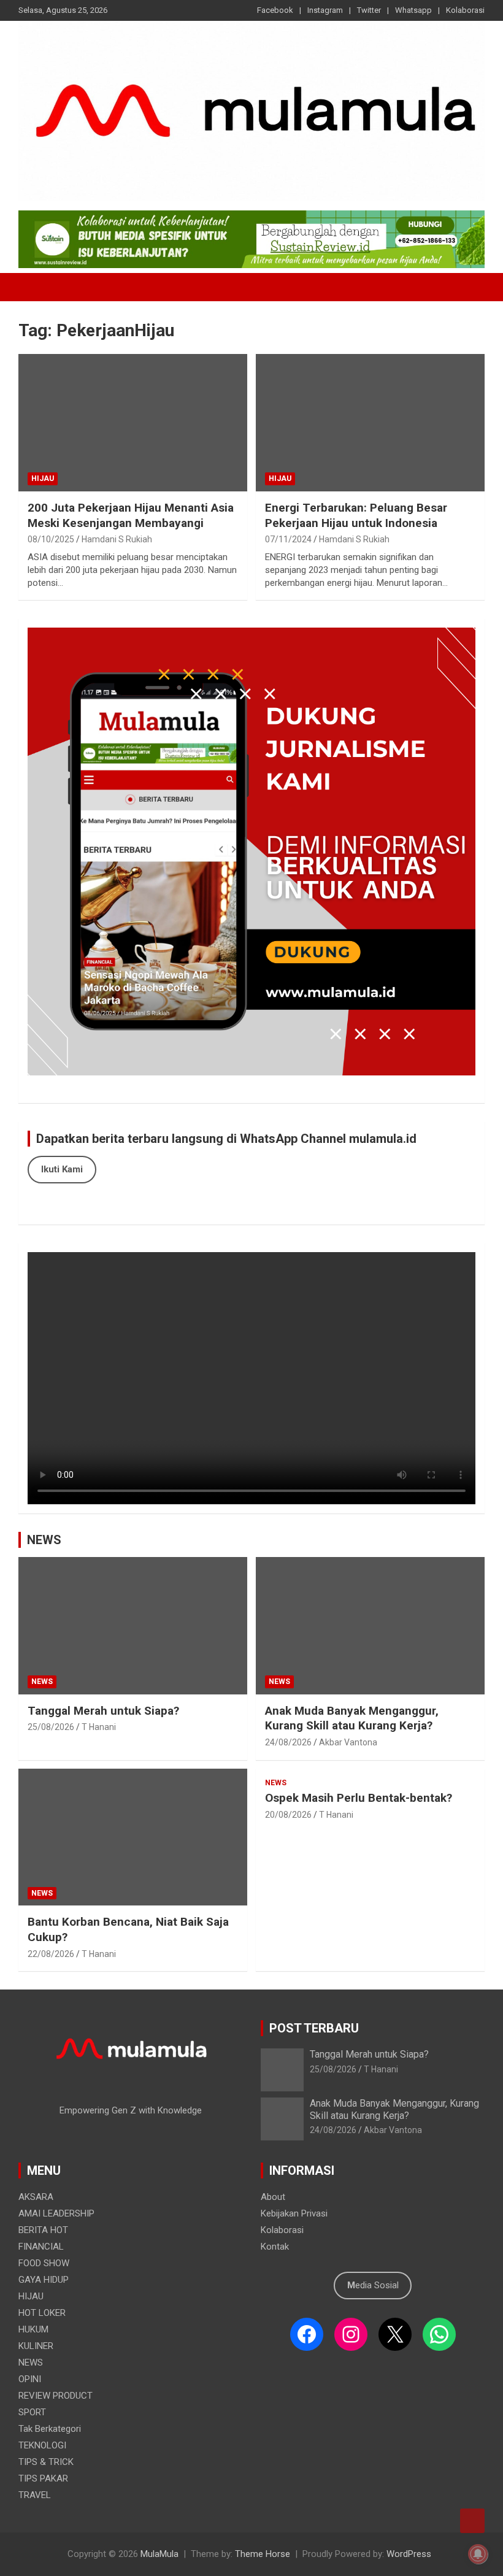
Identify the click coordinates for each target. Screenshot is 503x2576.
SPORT (32, 2412)
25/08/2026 (51, 1727)
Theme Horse (263, 2554)
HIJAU (43, 479)
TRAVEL (35, 2495)
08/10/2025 (51, 539)
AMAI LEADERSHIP (56, 2213)
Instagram (325, 10)
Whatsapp (413, 10)
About (273, 2197)
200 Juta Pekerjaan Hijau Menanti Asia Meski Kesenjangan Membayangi (131, 515)
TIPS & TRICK (46, 2462)
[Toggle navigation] (34, 287)
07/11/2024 (288, 539)
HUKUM (33, 2329)
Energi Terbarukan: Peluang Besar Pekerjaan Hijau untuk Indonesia (356, 515)
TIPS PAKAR (43, 2478)
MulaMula (159, 2554)
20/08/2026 (288, 1815)
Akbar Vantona (348, 1742)
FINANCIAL (41, 2247)
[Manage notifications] (478, 2554)
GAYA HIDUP (44, 2280)
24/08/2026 (288, 1742)
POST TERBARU (314, 2028)
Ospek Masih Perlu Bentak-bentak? (359, 1798)
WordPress (409, 2554)
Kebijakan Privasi (294, 2213)
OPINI (30, 2379)
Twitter (369, 10)
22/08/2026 (51, 1954)
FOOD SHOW (44, 2263)
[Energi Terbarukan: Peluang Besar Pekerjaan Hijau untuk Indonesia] (370, 422)
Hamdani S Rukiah (117, 539)
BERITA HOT (43, 2230)
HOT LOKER (42, 2313)
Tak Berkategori (50, 2429)
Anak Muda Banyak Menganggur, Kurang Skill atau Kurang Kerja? (352, 1718)
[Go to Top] (472, 2521)
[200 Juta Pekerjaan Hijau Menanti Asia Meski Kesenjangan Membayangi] (133, 422)
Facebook (275, 10)
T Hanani (99, 1727)
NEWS (44, 1540)
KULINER (36, 2346)
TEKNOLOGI (42, 2445)
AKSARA (36, 2197)
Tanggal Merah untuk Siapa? (103, 1711)
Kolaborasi (465, 10)
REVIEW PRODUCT (56, 2396)
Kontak (275, 2247)
